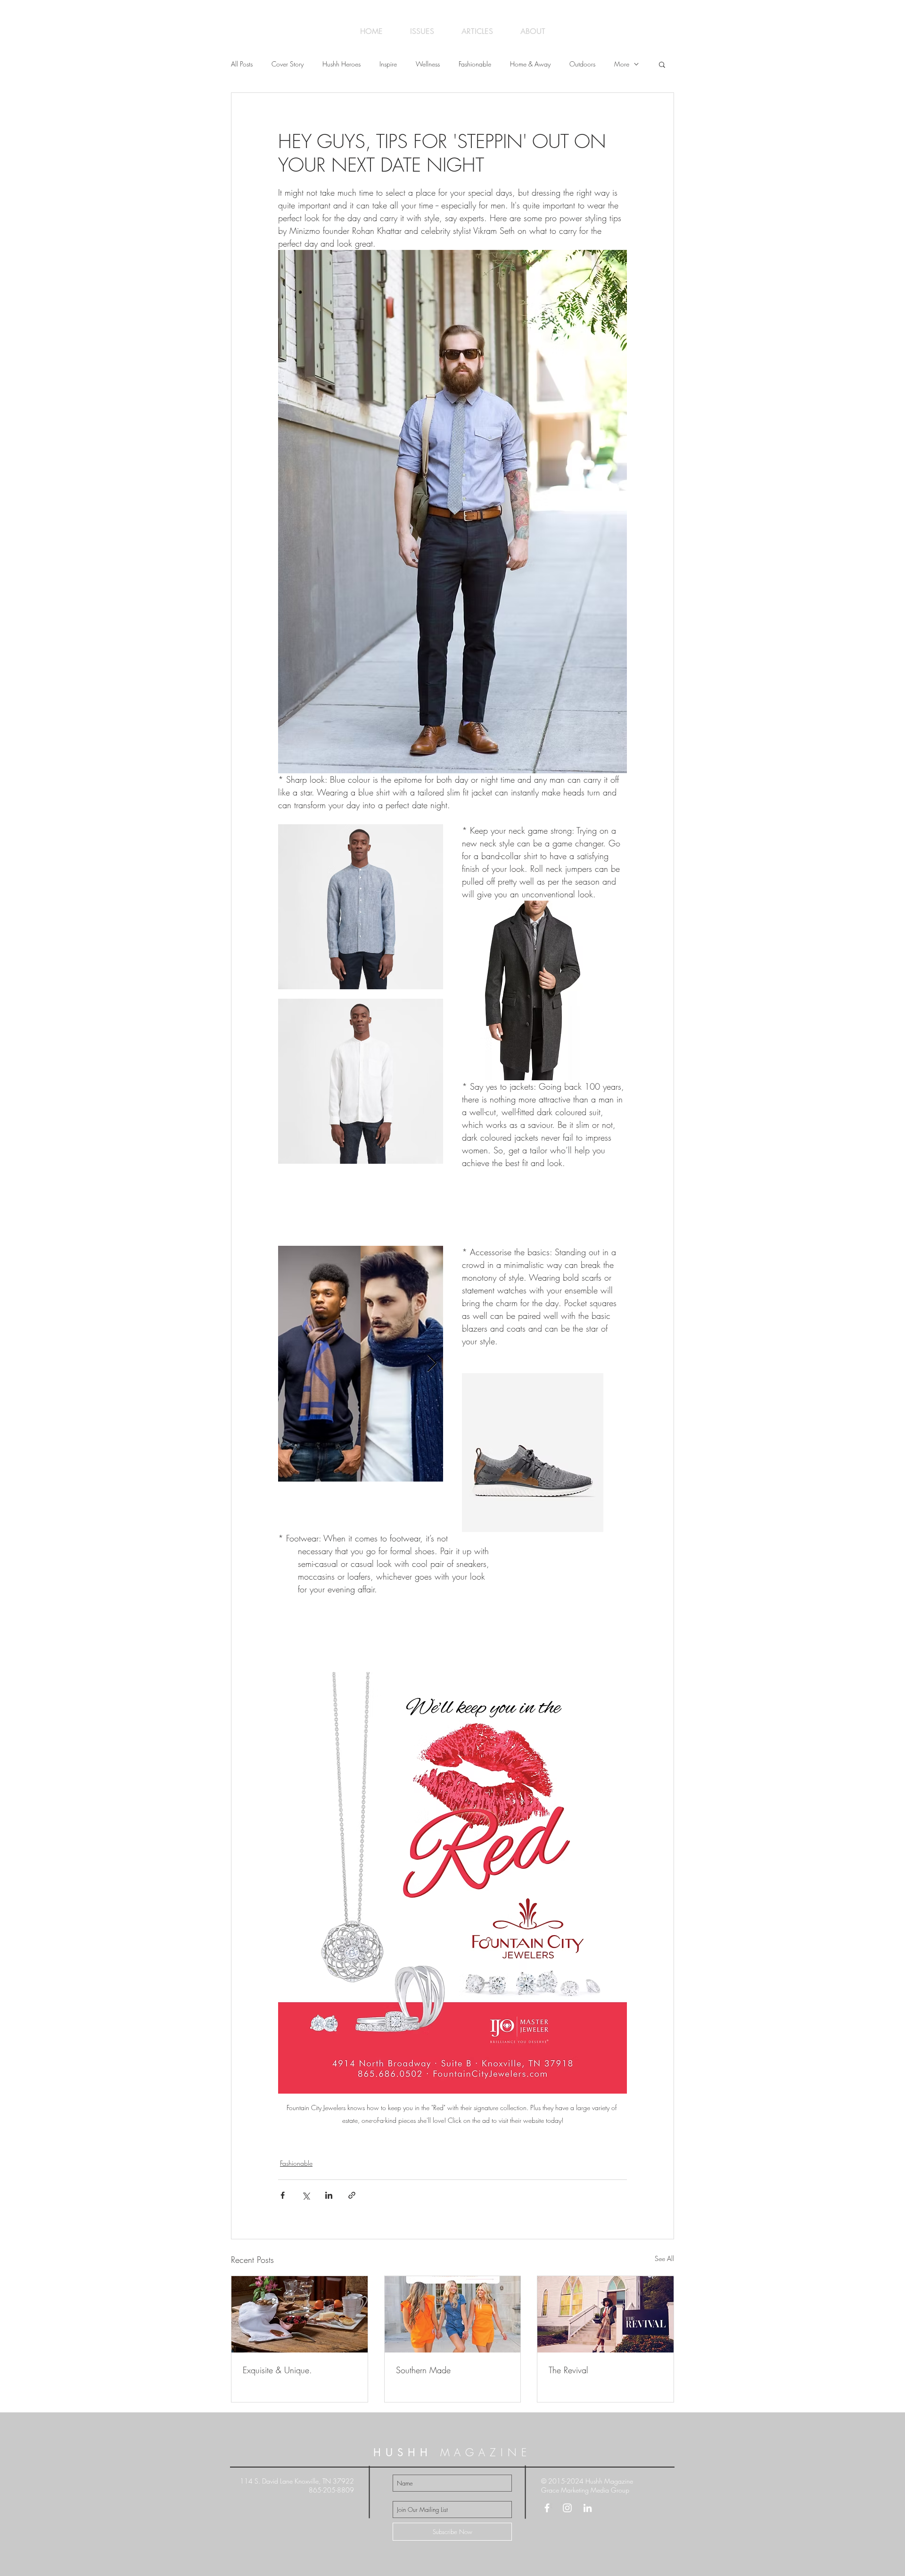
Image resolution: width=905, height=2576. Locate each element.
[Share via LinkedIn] (329, 2195)
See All (664, 2258)
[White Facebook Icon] (547, 2508)
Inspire (388, 64)
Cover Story (288, 64)
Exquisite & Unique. (277, 2370)
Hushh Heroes (341, 64)
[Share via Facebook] (283, 2195)
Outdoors (582, 64)
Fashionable (475, 64)
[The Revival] (605, 2314)
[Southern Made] (453, 2314)
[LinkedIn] (588, 2508)
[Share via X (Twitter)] (306, 2195)
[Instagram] (567, 2508)
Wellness (428, 64)
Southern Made (423, 2370)
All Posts (242, 64)
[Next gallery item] (432, 1363)
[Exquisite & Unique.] (300, 2314)
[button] (662, 64)
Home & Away (530, 64)
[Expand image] (361, 907)
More (622, 64)
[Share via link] (352, 2195)
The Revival (568, 2370)
